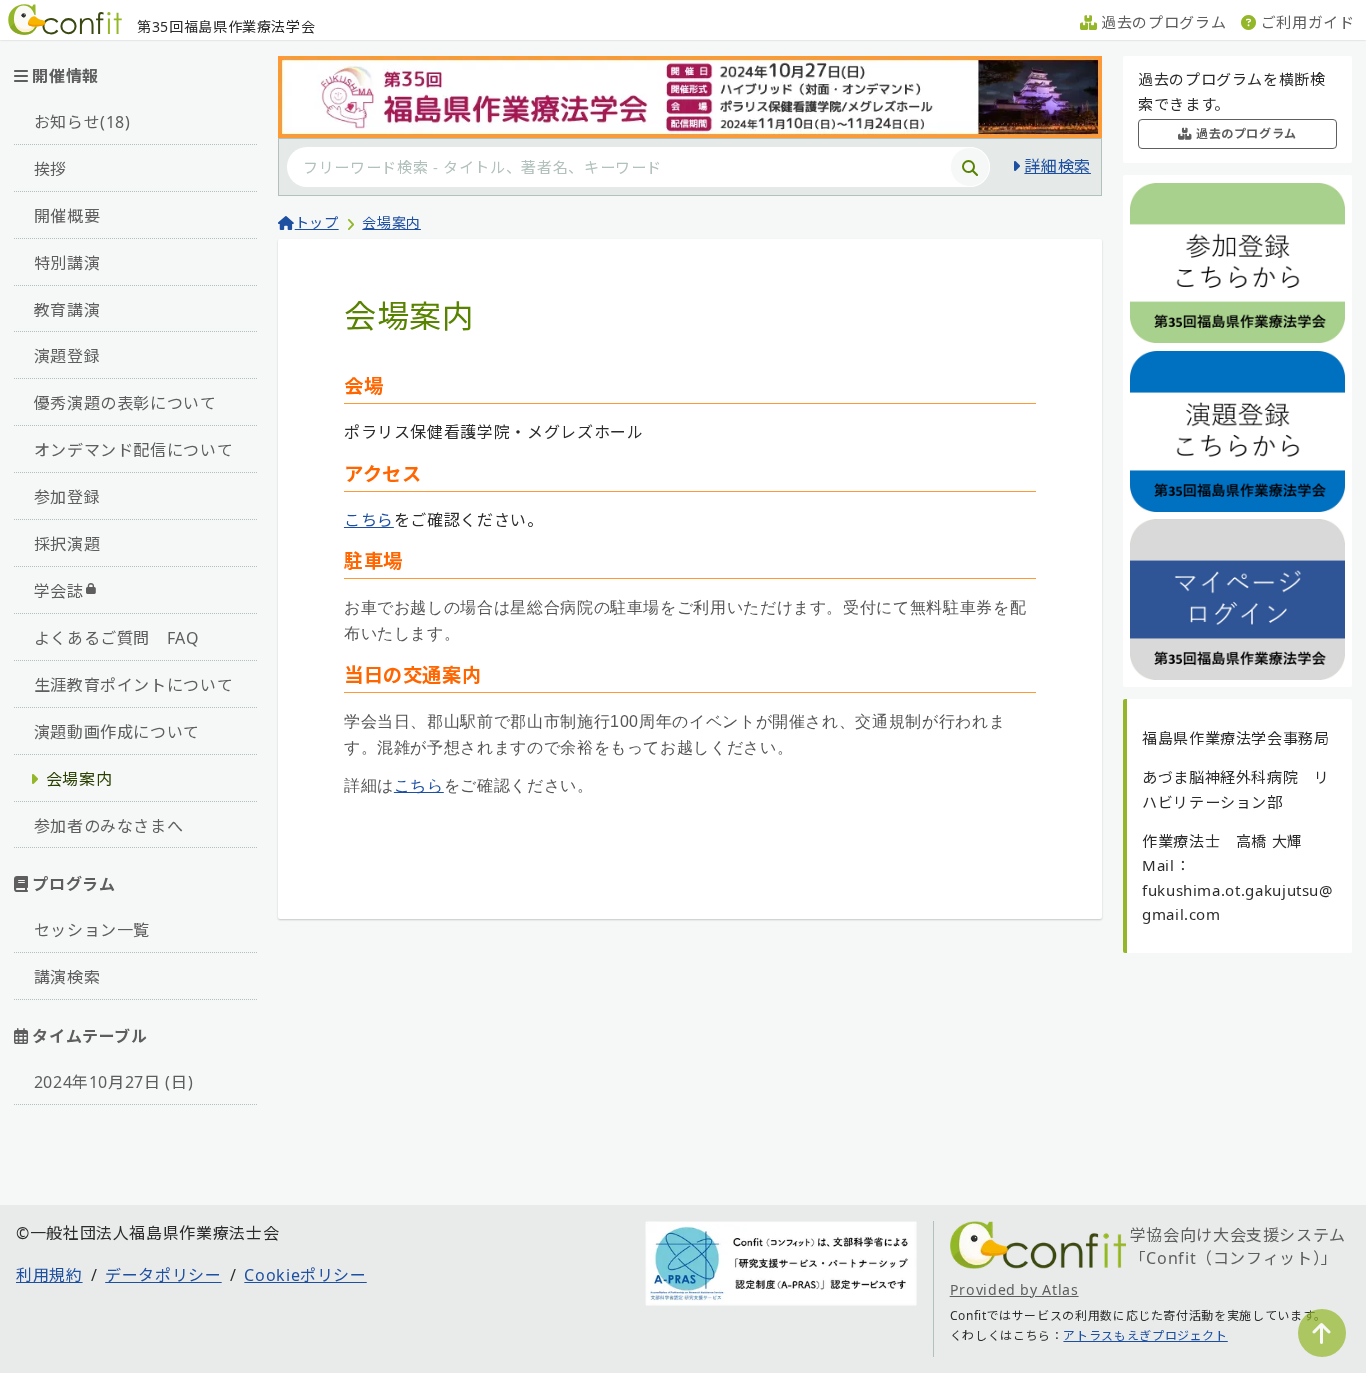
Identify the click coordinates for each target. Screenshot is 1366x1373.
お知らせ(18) (82, 122)
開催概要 (67, 216)
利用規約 (49, 1275)
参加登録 (67, 497)
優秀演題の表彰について (125, 403)
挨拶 (50, 169)
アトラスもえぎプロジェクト (1145, 1335)
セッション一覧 (92, 930)
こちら (369, 520)
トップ (317, 222)
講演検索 (67, 977)
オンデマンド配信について (134, 450)
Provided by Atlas (1014, 1289)
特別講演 (67, 263)
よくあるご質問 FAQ (117, 638)
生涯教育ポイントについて (134, 685)
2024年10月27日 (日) (114, 1082)
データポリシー (163, 1275)
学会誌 (59, 591)
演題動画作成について (117, 732)
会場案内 (79, 779)
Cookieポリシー (305, 1275)
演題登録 (67, 356)
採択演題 (67, 544)
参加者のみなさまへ (109, 826)
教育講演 (67, 310)
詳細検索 (1057, 166)
